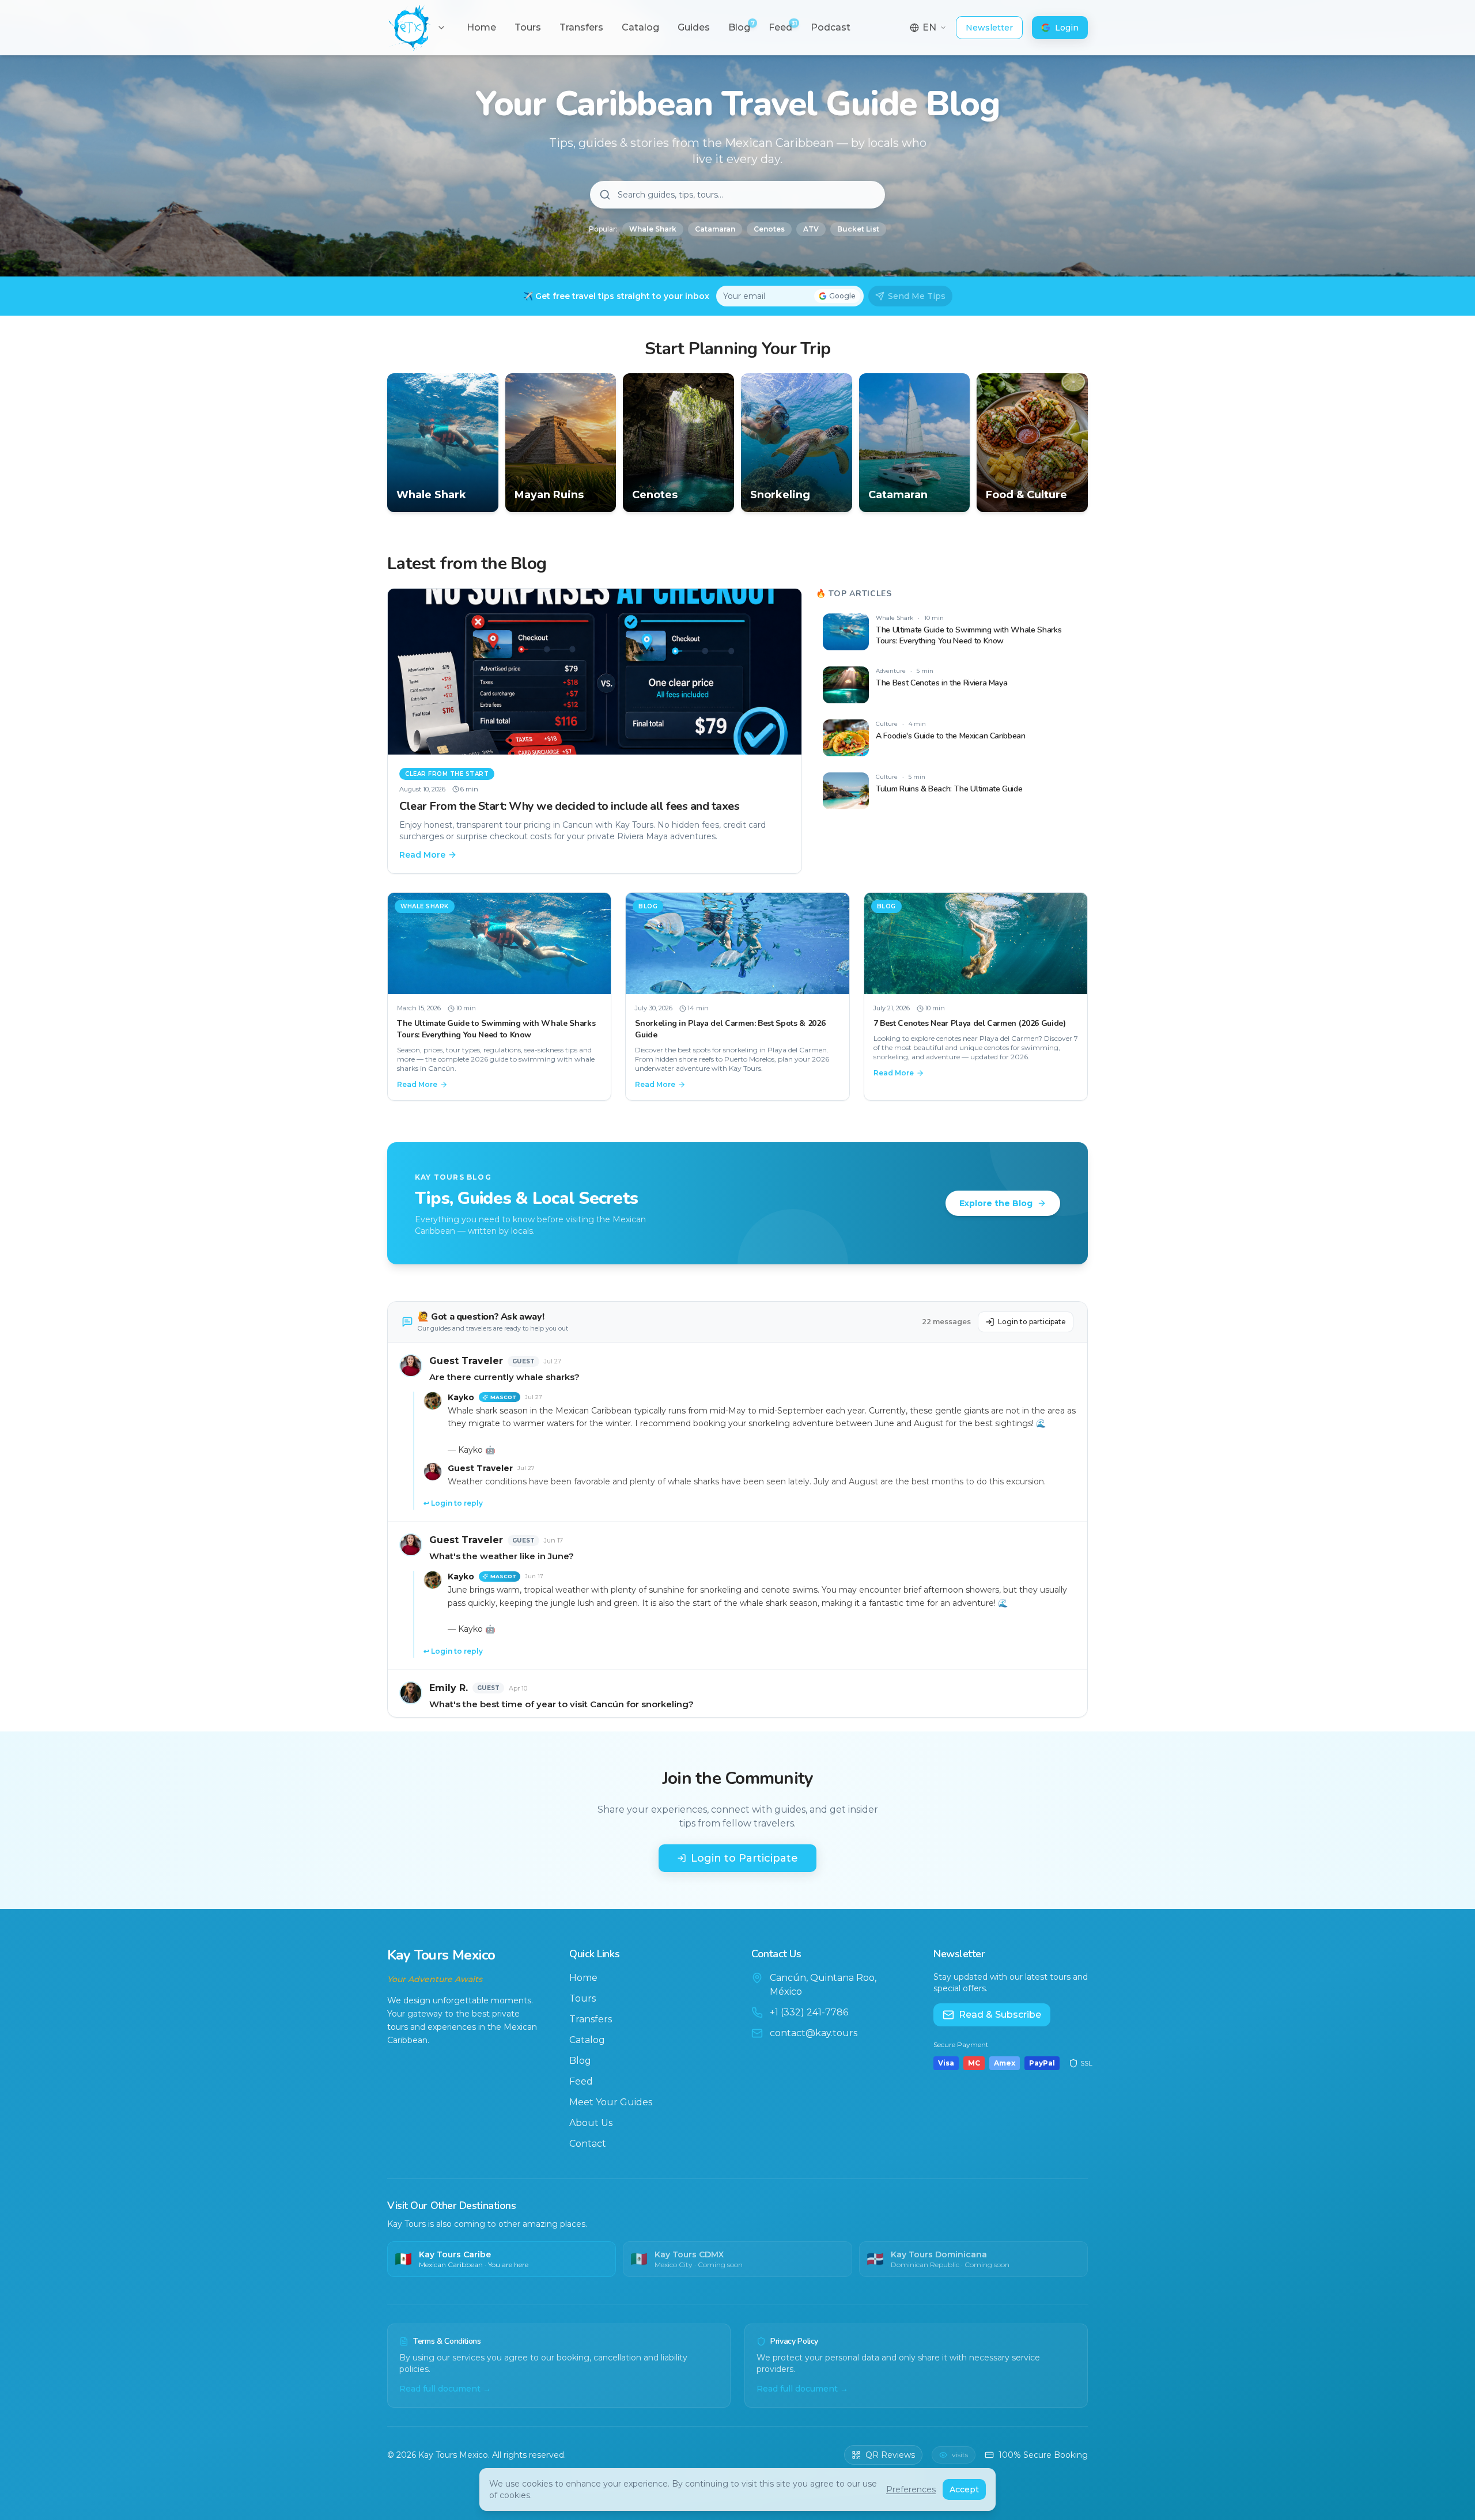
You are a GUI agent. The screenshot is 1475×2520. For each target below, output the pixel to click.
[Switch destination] (441, 28)
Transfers (591, 2019)
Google (842, 296)
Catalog (587, 2040)
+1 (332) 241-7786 (809, 2012)
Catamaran (715, 229)
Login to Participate (744, 1858)
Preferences (911, 2489)
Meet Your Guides (611, 2102)
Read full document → (445, 2389)
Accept (964, 2489)
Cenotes (769, 229)
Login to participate (1032, 1322)
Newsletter (989, 28)
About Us (591, 2123)
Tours (583, 1998)
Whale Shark (653, 229)
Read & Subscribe (1000, 2015)
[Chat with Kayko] (37, 2483)
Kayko (461, 1397)
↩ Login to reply (453, 1503)
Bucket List (858, 229)
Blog (580, 2061)
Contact (588, 2144)
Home (583, 1978)
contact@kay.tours (814, 2033)
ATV (811, 229)
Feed (581, 2081)
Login (1067, 28)
